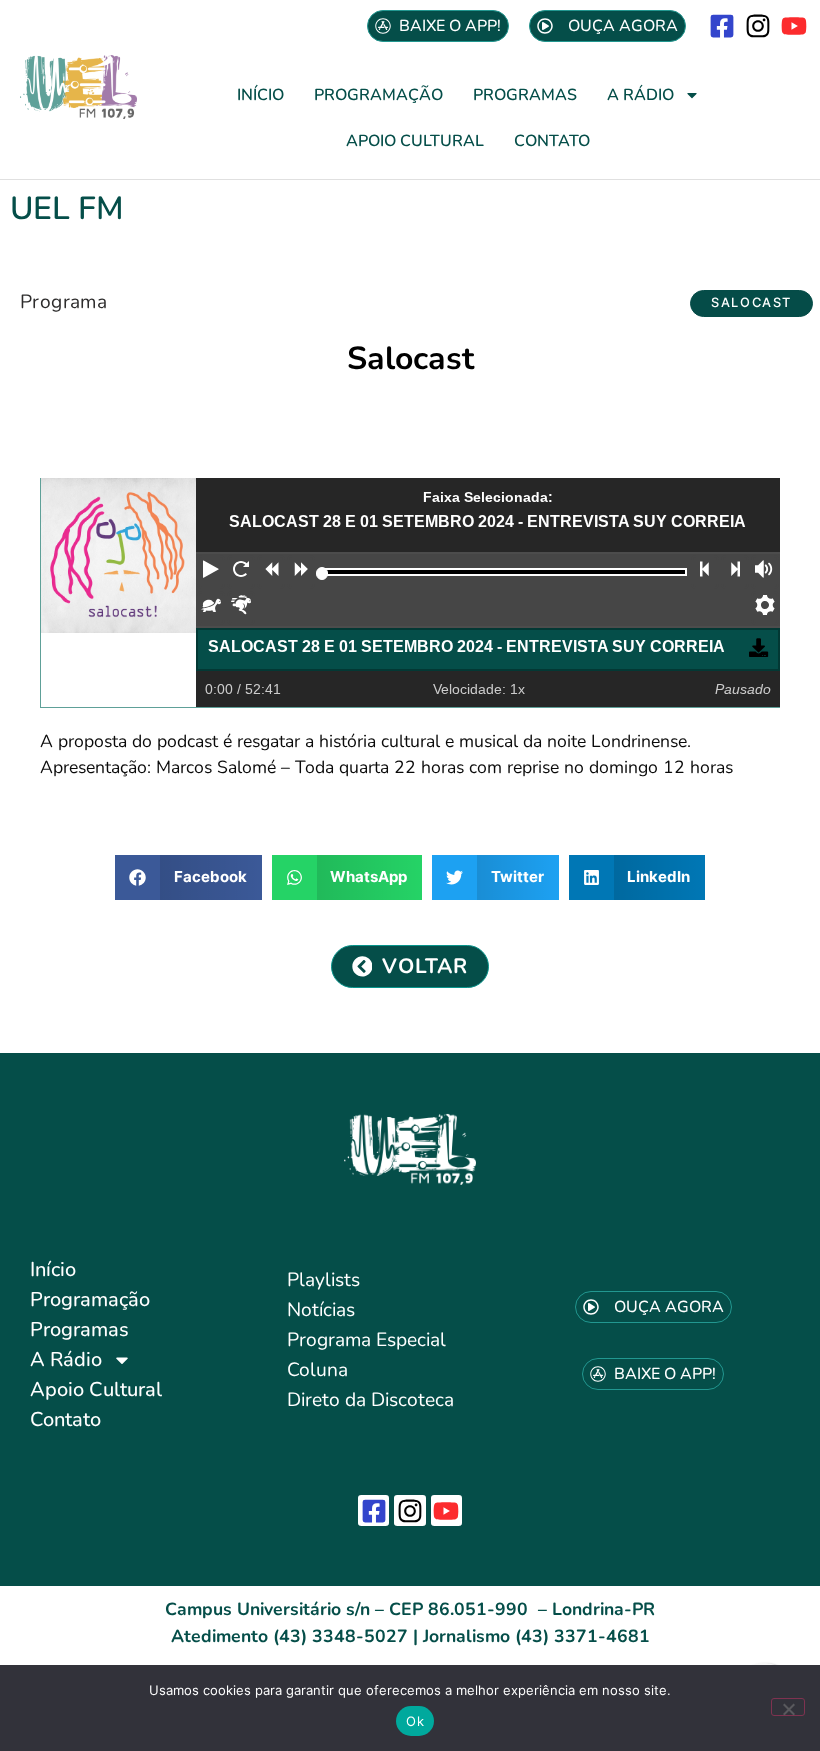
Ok (415, 1721)
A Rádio (640, 95)
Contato (552, 141)
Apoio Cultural (415, 141)
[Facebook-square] (721, 25)
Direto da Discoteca (370, 1400)
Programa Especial (366, 1340)
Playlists (323, 1280)
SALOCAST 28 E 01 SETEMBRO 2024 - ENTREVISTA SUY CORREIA (466, 646)
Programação (378, 95)
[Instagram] (758, 25)
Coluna (317, 1370)
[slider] (322, 573)
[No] (788, 1707)
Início (260, 95)
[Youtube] (794, 25)
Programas (525, 95)
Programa (63, 302)
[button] (751, 303)
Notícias (321, 1310)
